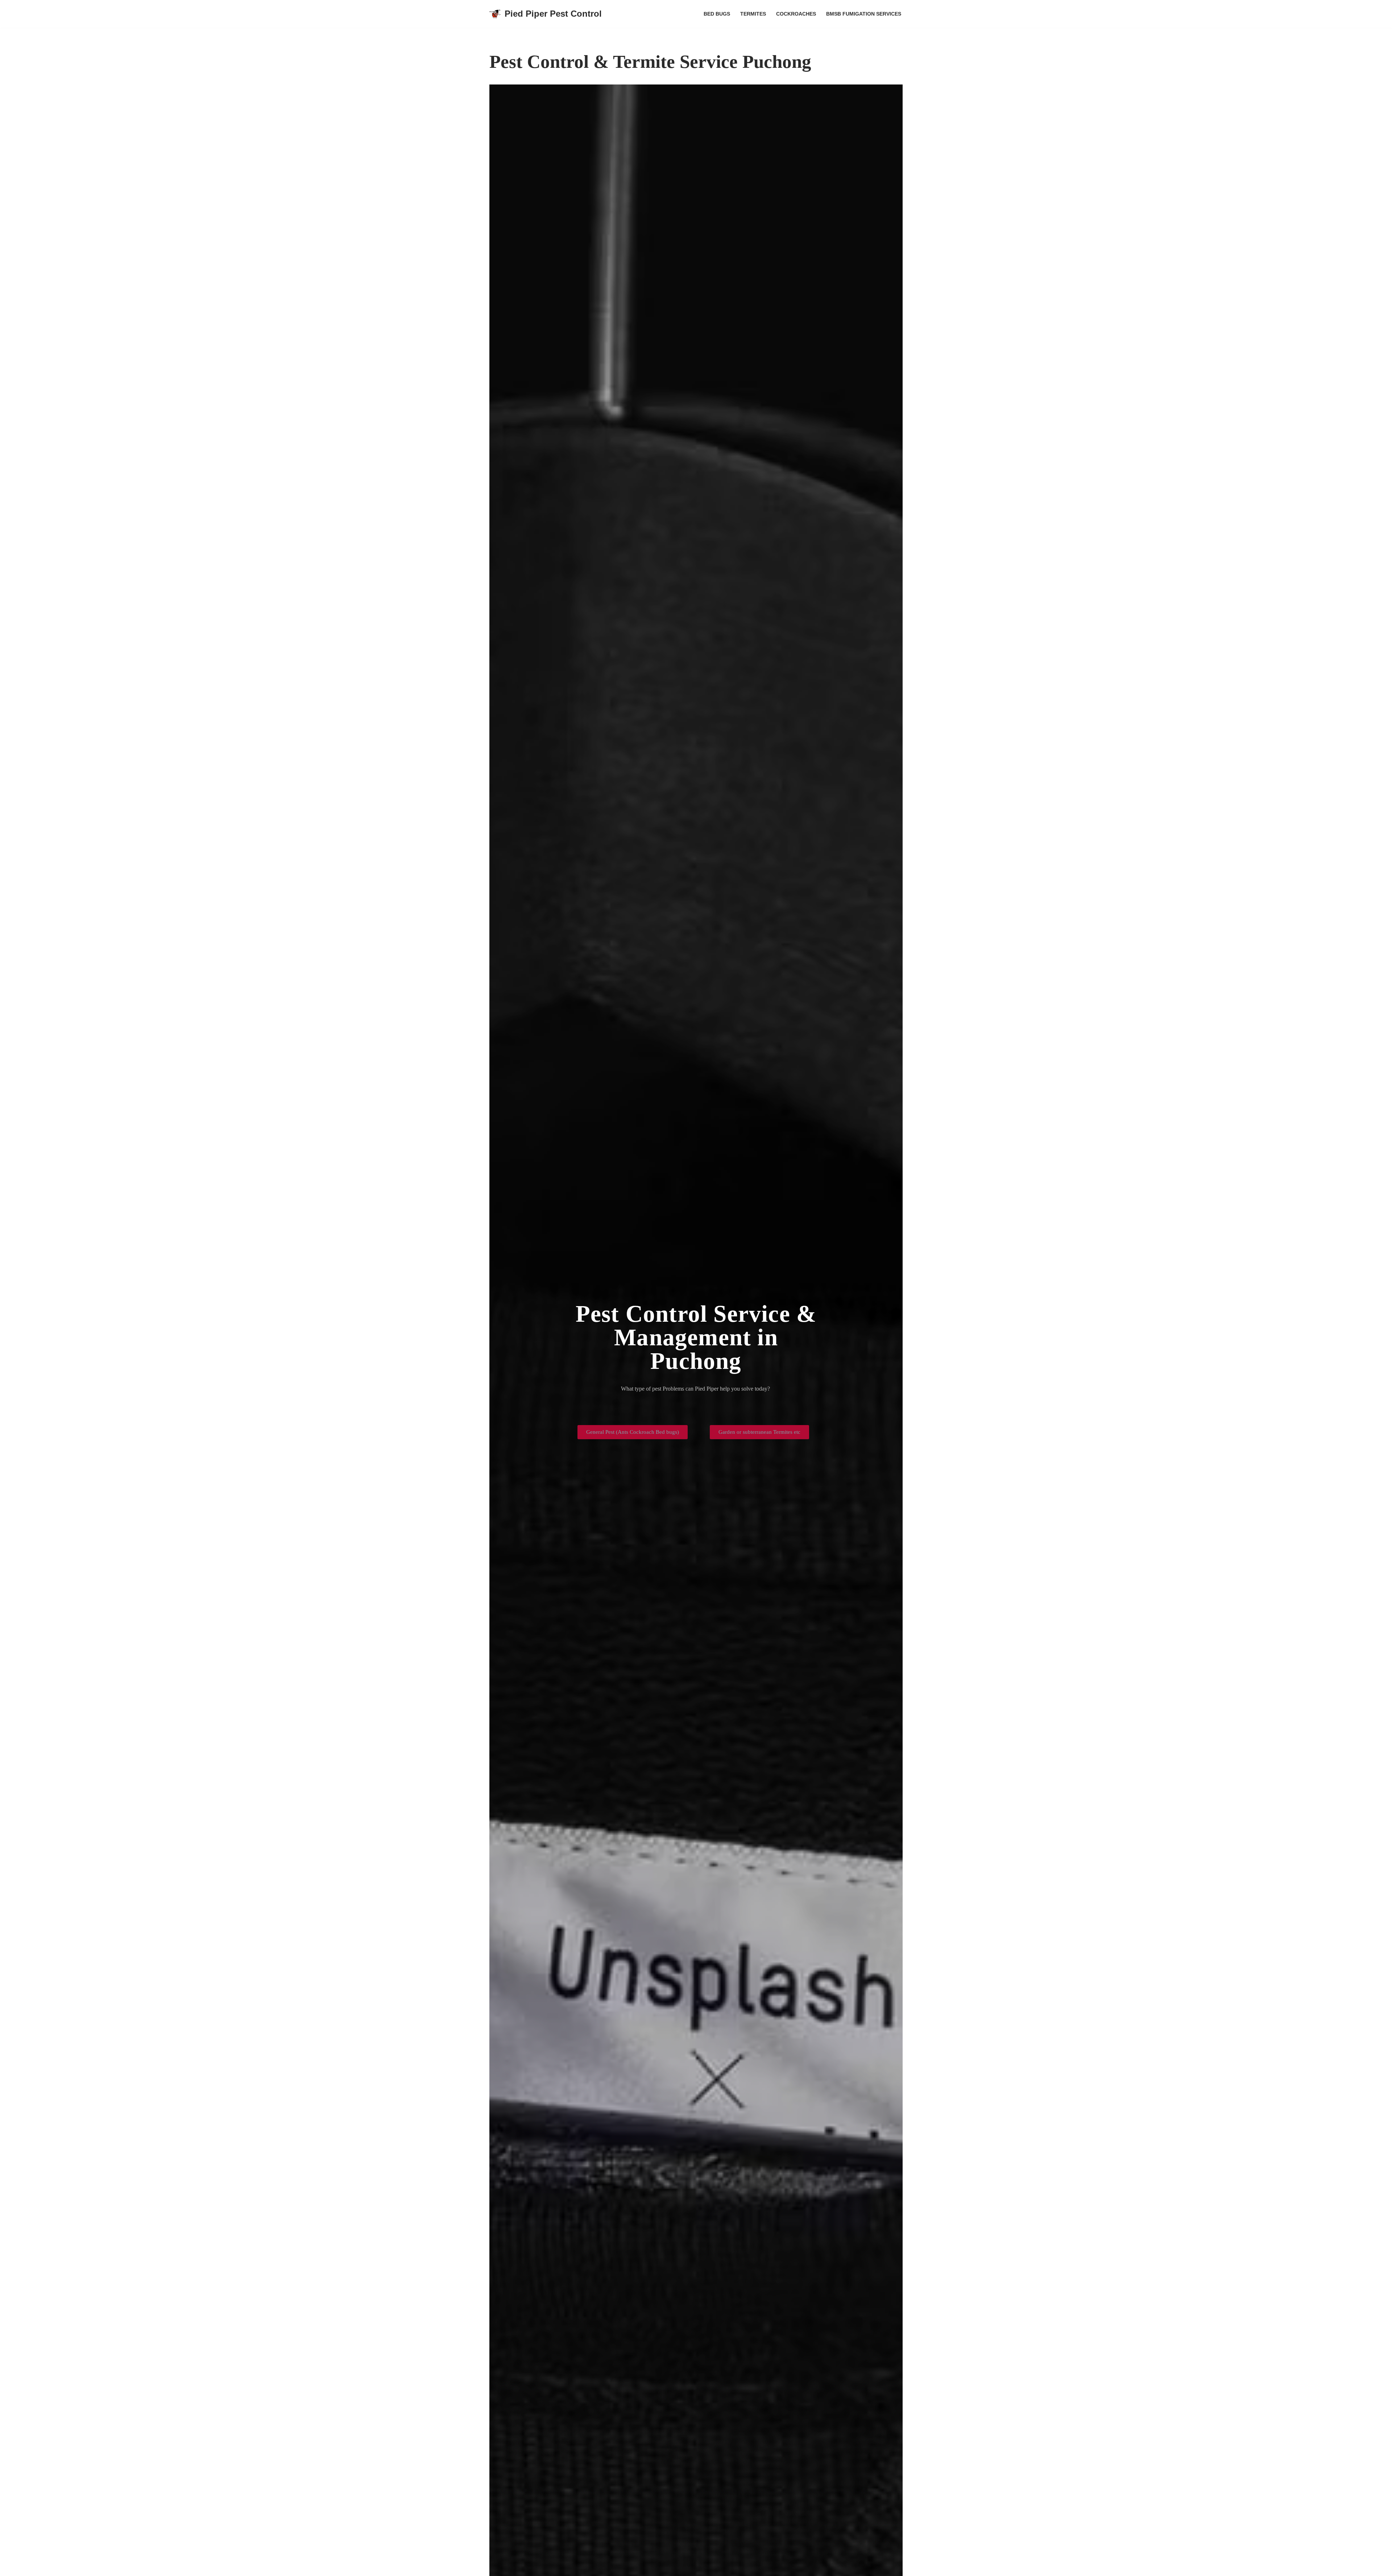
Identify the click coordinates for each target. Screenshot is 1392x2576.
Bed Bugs (717, 14)
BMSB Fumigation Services (864, 14)
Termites (753, 14)
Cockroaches (796, 14)
